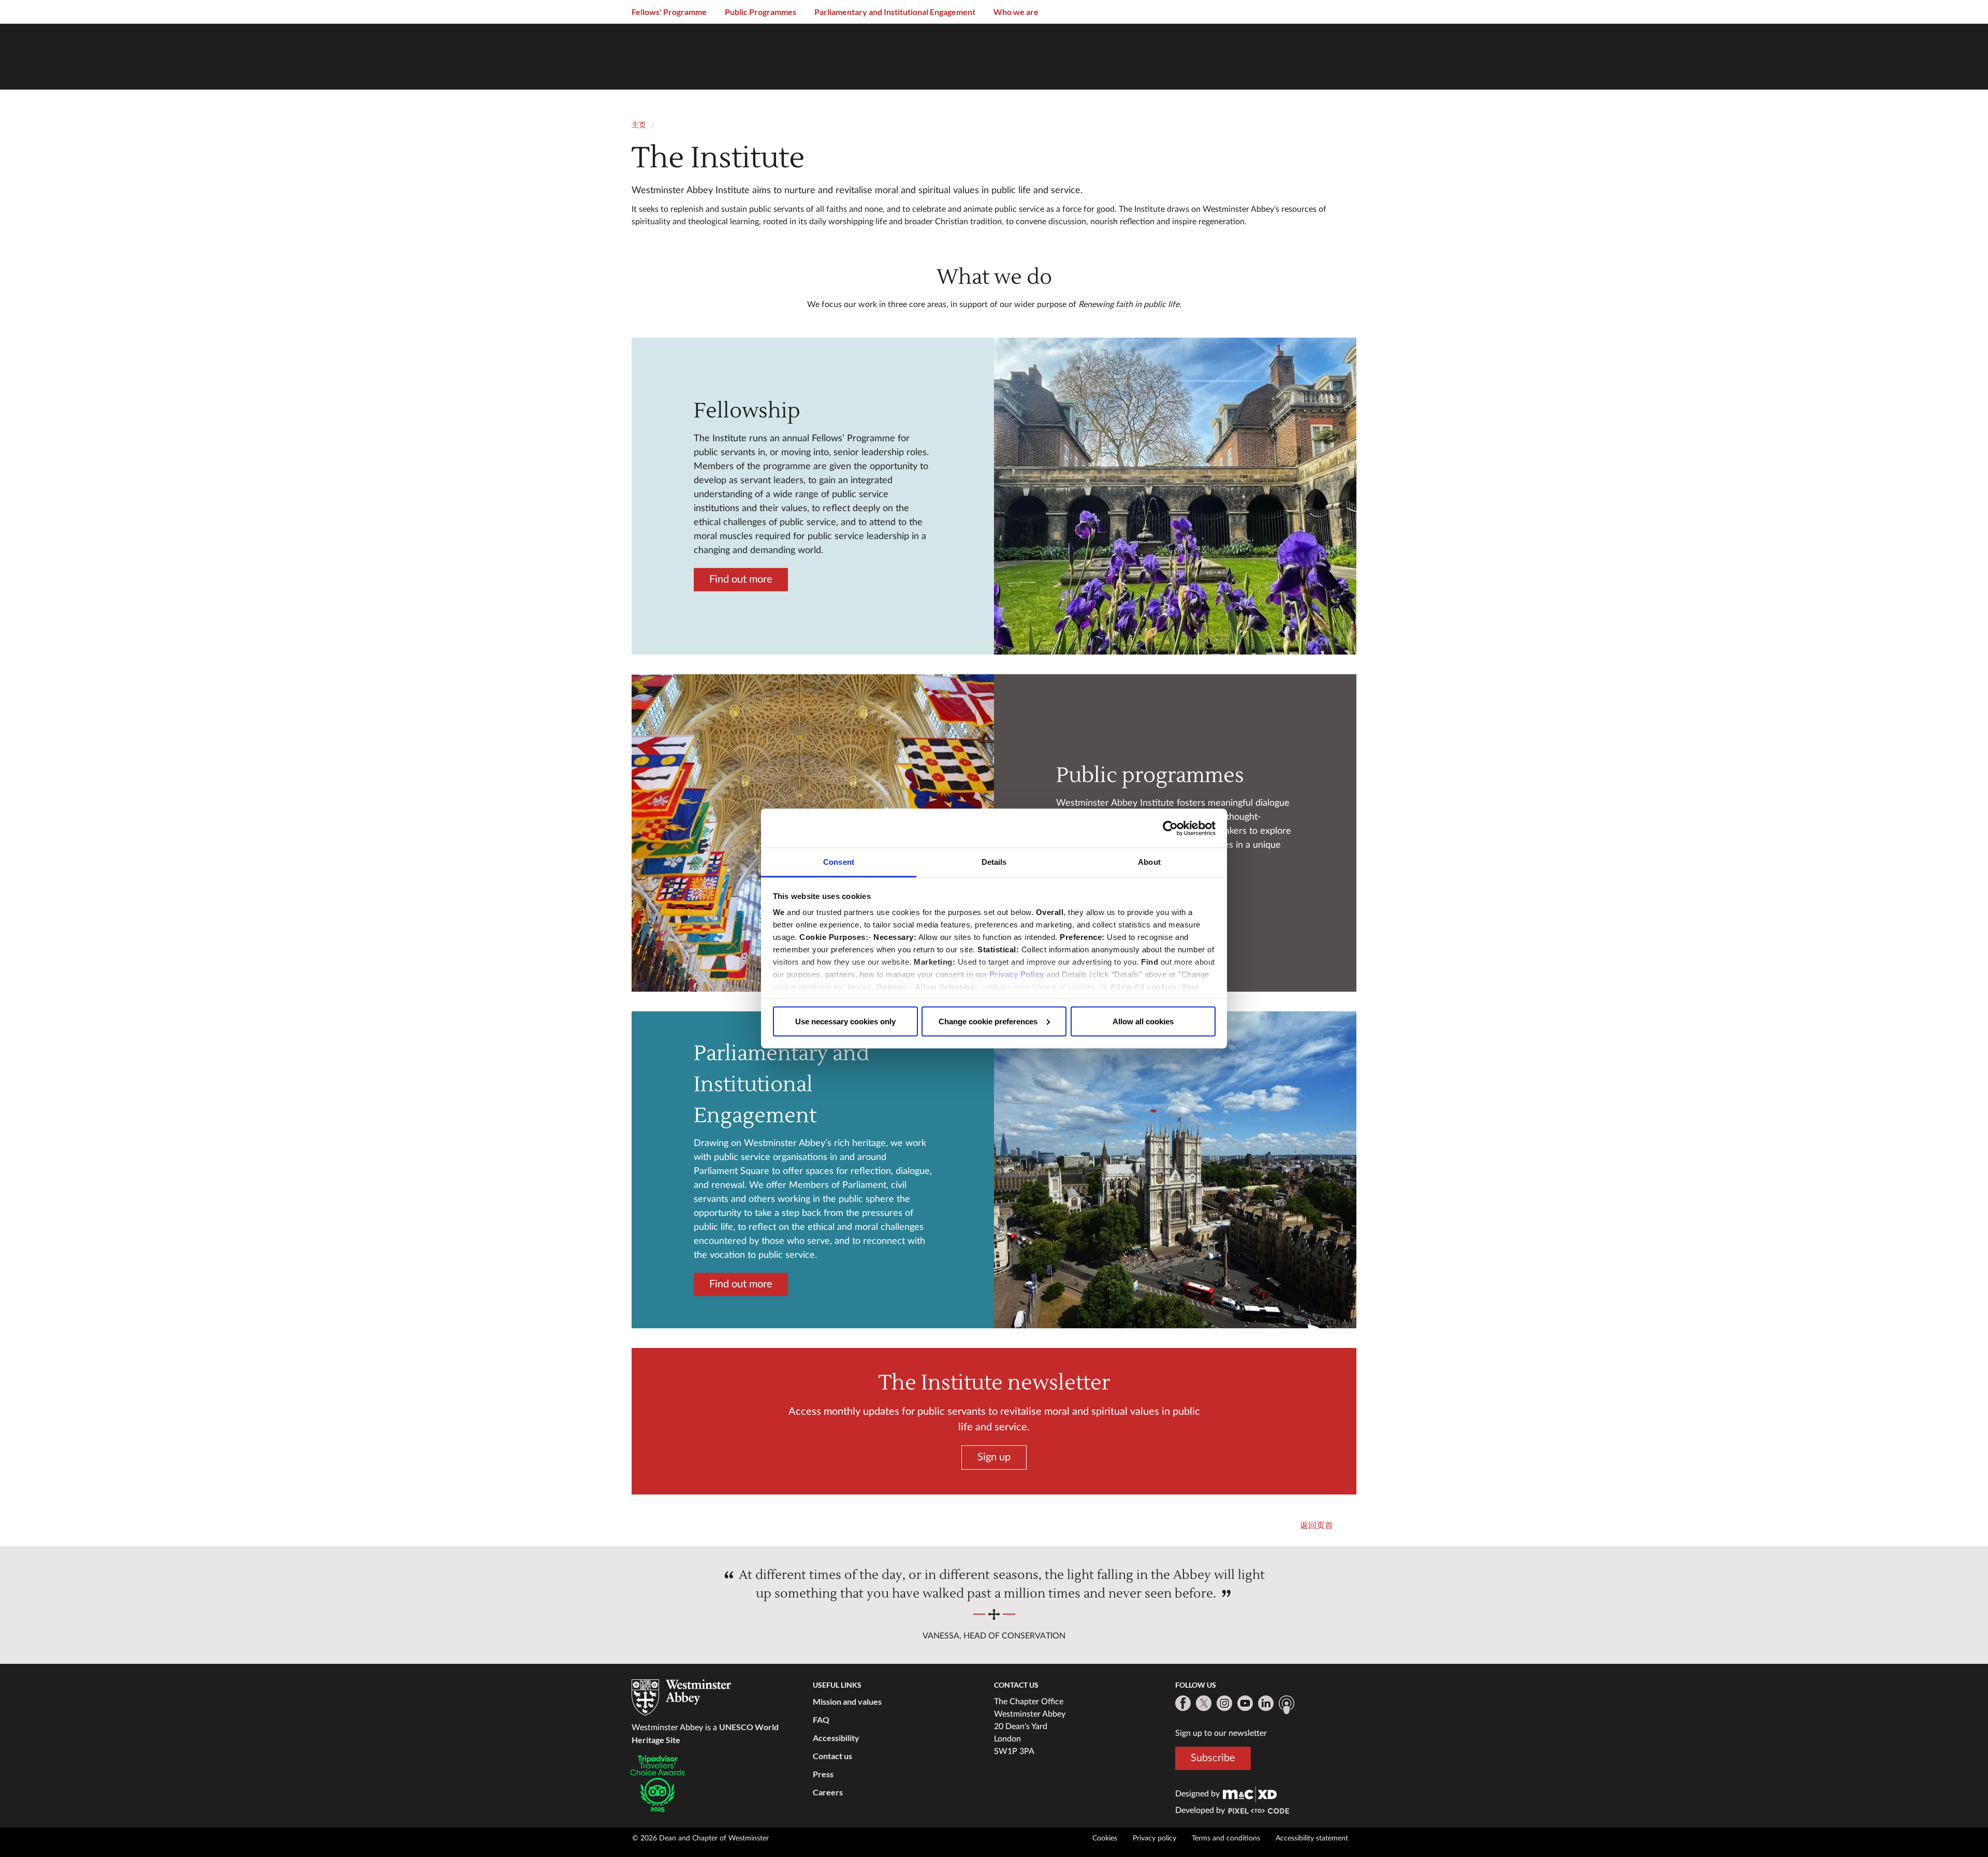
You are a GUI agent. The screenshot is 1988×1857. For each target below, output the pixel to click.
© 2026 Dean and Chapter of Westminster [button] (700, 1838)
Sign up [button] (994, 1457)
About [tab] (1149, 862)
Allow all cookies (1143, 1021)
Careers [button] (828, 1792)
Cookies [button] (1105, 1838)
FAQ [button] (821, 1720)
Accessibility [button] (836, 1738)
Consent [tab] (839, 862)
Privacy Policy (1017, 974)
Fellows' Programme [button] (669, 12)
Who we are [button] (1016, 12)
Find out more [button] (741, 579)
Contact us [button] (832, 1756)
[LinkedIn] (1266, 1703)
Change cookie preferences (988, 1021)
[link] (1250, 1794)
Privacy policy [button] (1154, 1838)
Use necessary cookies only (845, 1021)
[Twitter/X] (1204, 1703)
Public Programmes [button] (761, 12)
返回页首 (1317, 1526)
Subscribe (1213, 1758)
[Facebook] (1183, 1703)
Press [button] (823, 1774)
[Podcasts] (1287, 1705)
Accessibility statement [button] (1312, 1838)
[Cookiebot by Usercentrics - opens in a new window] (1170, 828)
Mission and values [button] (847, 1701)
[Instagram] (1224, 1703)
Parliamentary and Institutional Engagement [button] (895, 12)
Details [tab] (994, 862)
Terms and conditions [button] (1226, 1838)
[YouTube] (1245, 1703)
